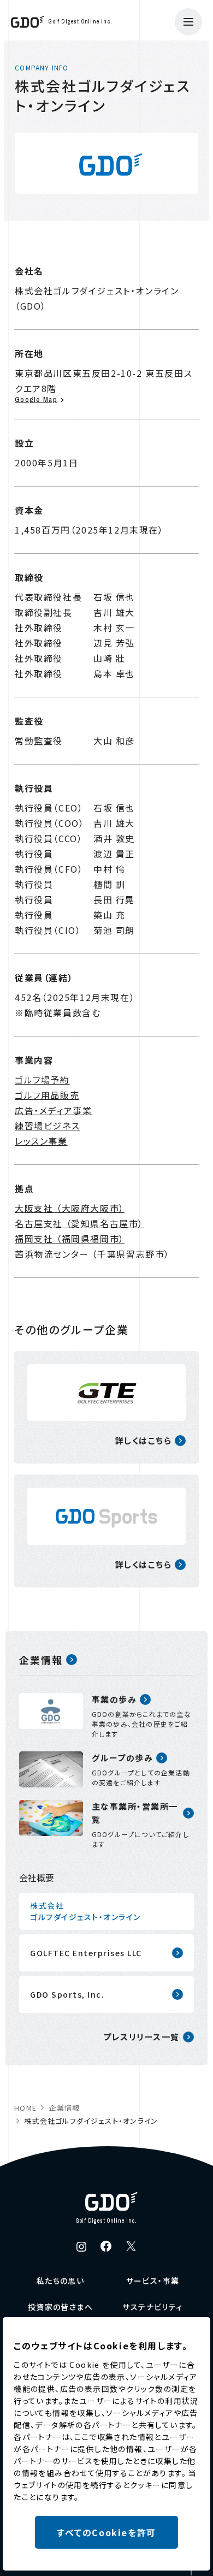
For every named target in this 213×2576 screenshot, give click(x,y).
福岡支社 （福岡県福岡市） (70, 1239)
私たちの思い (60, 2281)
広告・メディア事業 (53, 1110)
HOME (25, 2108)
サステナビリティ (152, 2307)
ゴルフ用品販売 (47, 1095)
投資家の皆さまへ (60, 2307)
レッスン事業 (41, 1141)
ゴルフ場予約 (42, 1080)
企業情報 (64, 2108)
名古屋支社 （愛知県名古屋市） (79, 1223)
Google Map (36, 399)
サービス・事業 (153, 2281)
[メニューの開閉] (188, 22)
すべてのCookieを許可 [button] (106, 2532)
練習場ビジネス (47, 1126)
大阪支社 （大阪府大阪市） (70, 1208)
